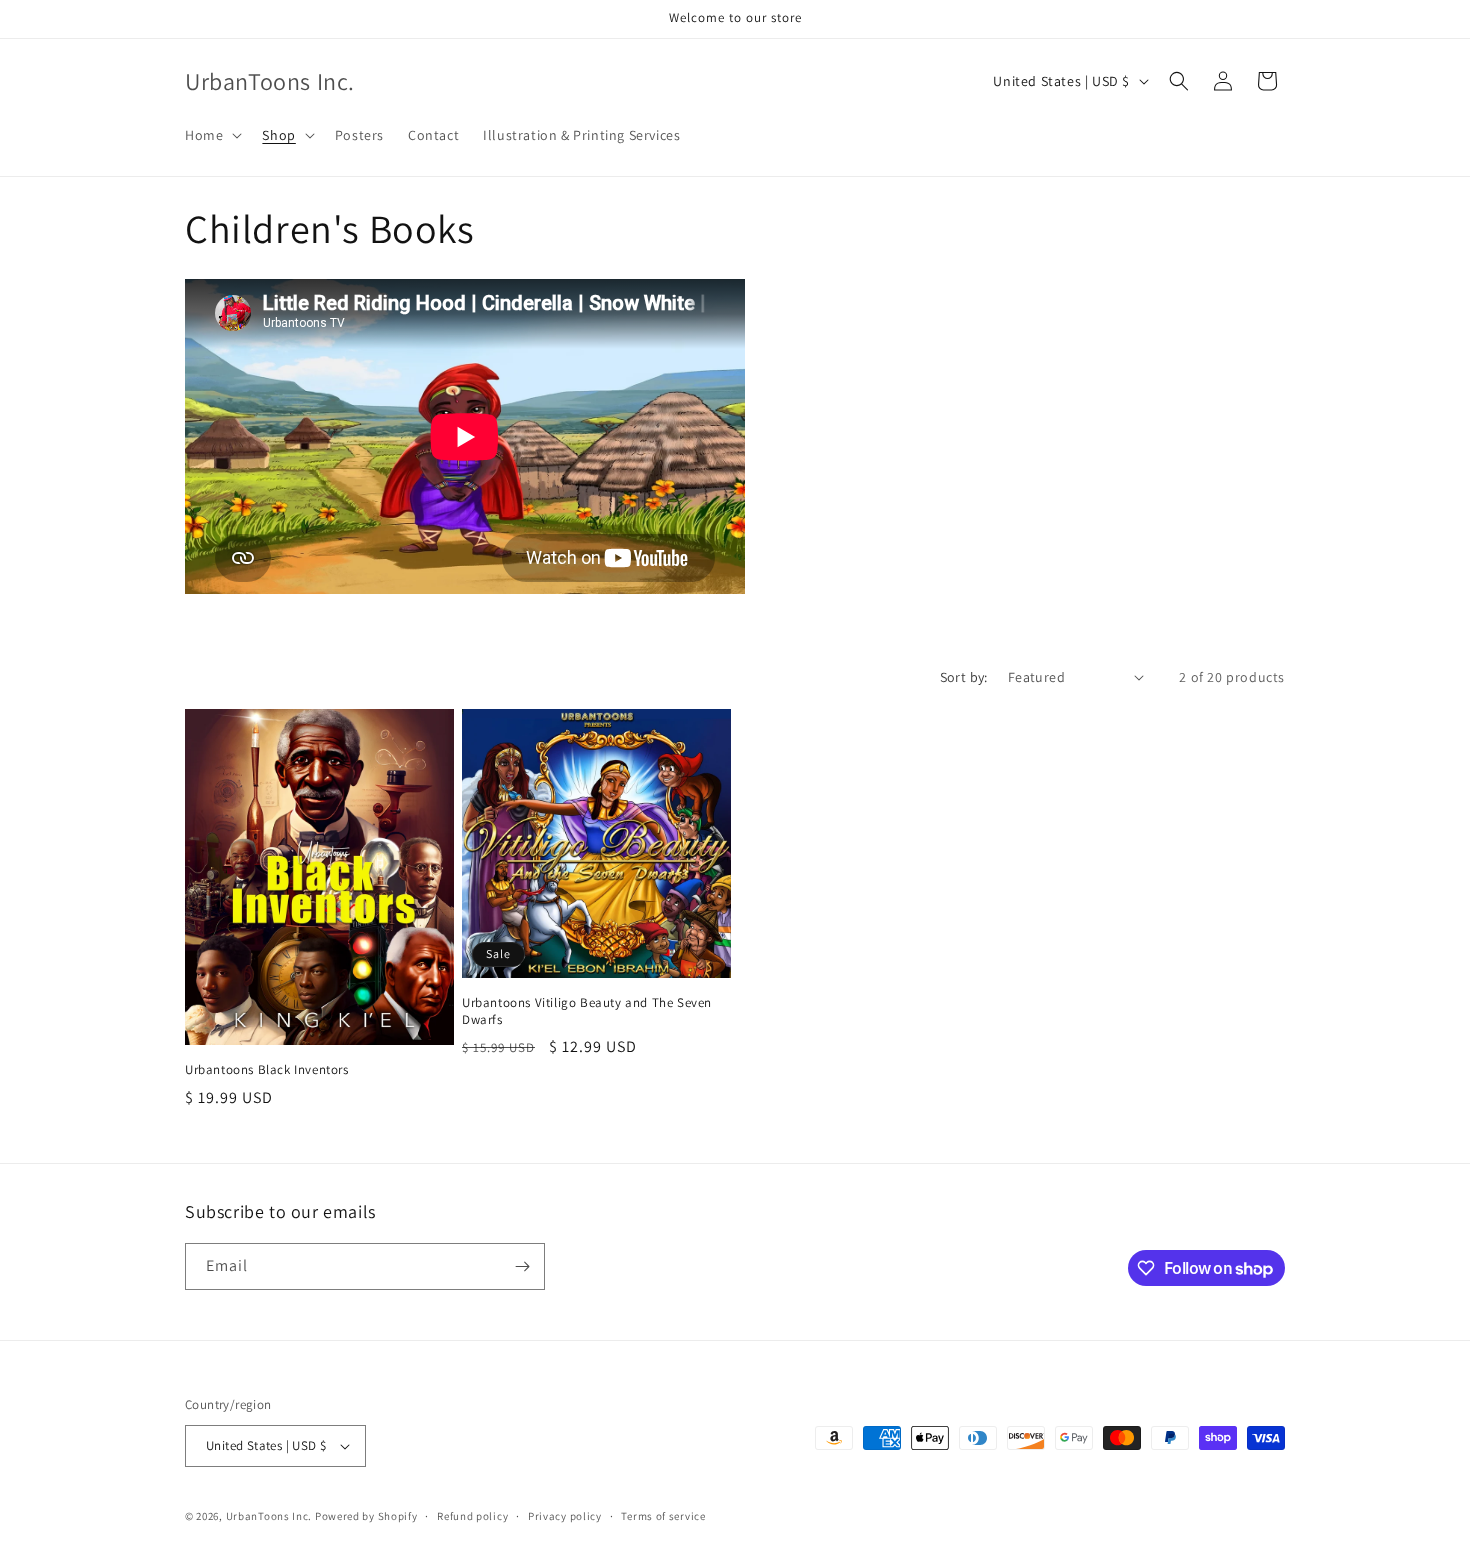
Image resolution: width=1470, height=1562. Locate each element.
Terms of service (663, 1516)
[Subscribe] (522, 1266)
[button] (211, 135)
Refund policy (472, 1516)
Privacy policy (565, 1516)
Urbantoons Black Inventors (267, 1070)
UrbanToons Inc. (269, 1516)
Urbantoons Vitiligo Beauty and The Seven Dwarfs (587, 1011)
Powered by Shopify (366, 1516)
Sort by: (964, 677)
